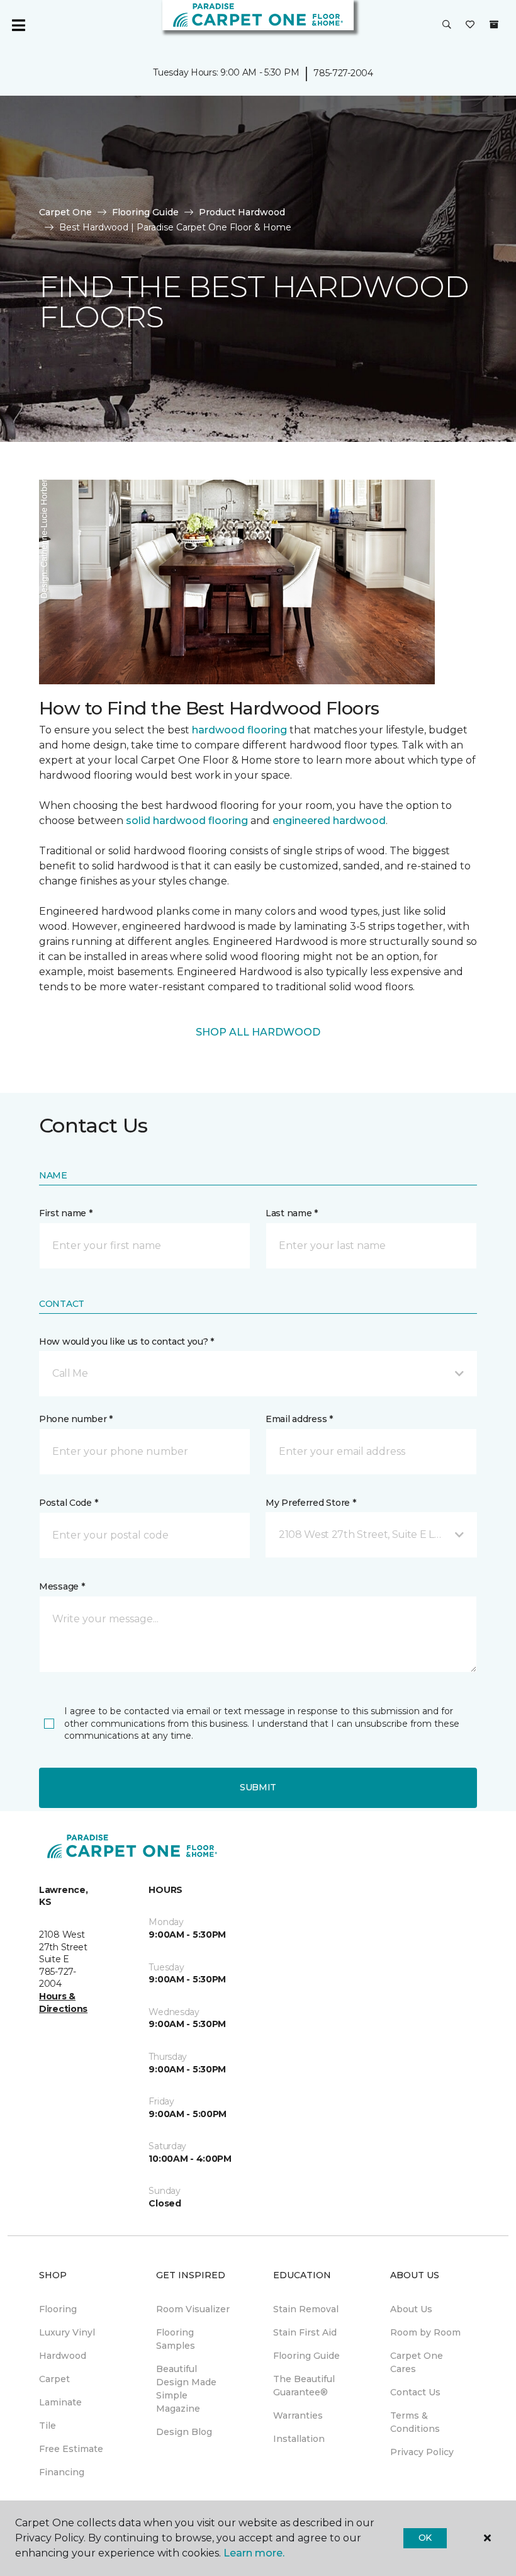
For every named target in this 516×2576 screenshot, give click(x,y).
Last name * (292, 1213)
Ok (425, 2538)
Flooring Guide (145, 212)
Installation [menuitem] (299, 2439)
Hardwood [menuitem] (63, 2356)
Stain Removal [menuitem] (306, 2309)
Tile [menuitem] (48, 2426)
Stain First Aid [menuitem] (305, 2332)
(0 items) (494, 25)
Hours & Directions (63, 2003)
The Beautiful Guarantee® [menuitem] (304, 2386)
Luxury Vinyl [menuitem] (67, 2332)
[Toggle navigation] (18, 25)
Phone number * (76, 1419)
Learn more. (254, 2553)
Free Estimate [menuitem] (71, 2449)
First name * (66, 1213)
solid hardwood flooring (187, 821)
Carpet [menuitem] (54, 2379)
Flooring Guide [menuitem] (306, 2356)
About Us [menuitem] (411, 2309)
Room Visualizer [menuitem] (193, 2309)
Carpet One (65, 212)
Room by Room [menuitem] (425, 2332)
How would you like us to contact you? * (126, 1342)
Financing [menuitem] (62, 2472)
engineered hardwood (329, 821)
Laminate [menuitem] (60, 2402)
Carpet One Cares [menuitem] (417, 2362)
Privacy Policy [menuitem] (422, 2452)
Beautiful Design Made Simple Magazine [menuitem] (186, 2389)
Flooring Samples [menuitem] (176, 2339)
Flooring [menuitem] (58, 2309)
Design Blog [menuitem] (184, 2432)
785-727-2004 (343, 73)
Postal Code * (68, 1503)
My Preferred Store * (311, 1503)
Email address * (299, 1419)
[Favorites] (470, 25)
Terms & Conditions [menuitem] (415, 2422)
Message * (62, 1586)
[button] (447, 25)
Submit (258, 1787)
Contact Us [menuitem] (415, 2392)
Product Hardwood (242, 212)
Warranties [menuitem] (298, 2415)
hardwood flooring (239, 730)
